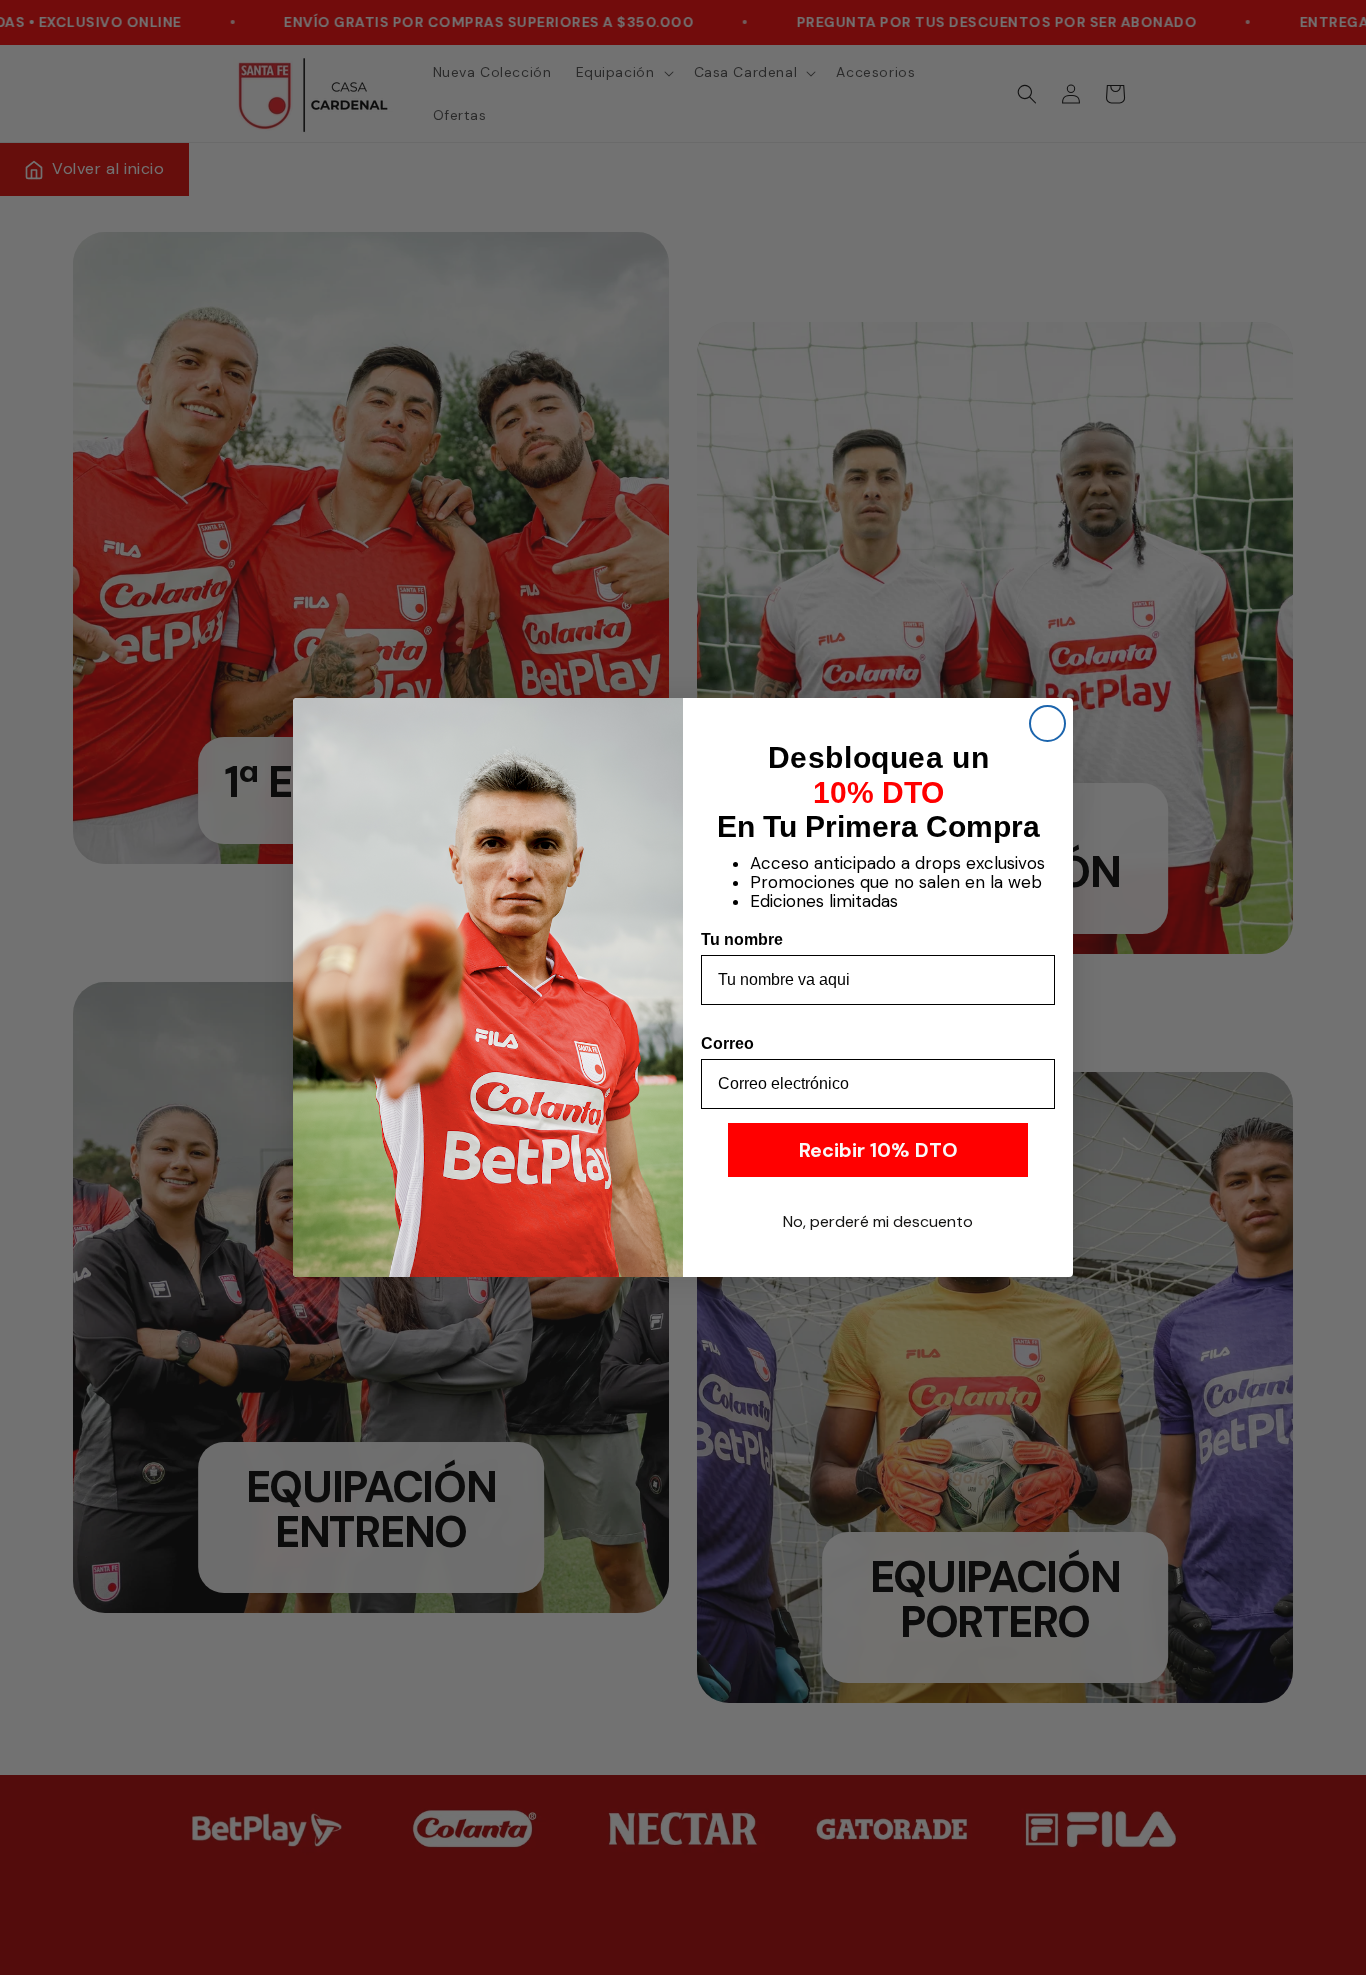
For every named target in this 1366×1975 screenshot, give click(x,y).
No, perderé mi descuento (878, 1221)
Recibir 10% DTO (878, 1150)
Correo (727, 1043)
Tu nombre (742, 939)
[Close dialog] (1047, 723)
